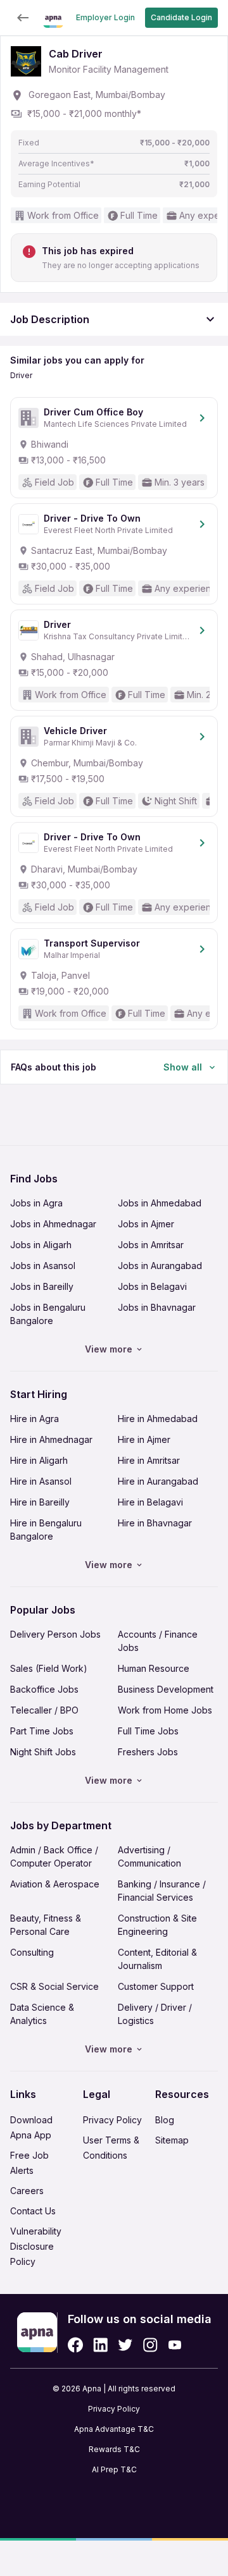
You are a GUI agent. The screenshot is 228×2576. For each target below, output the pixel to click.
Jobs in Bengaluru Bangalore (48, 1314)
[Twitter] (125, 2345)
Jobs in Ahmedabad (160, 1203)
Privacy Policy (112, 2120)
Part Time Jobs (42, 1731)
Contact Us (33, 2211)
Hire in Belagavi (150, 1502)
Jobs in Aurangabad (160, 1266)
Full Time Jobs (148, 1731)
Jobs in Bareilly (42, 1286)
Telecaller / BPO (44, 1710)
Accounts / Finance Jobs (158, 1641)
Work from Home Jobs (165, 1710)
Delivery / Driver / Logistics (155, 2014)
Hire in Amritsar (149, 1460)
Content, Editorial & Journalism (157, 1959)
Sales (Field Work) (49, 1668)
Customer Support (156, 1986)
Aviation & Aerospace (55, 1884)
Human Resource (154, 1668)
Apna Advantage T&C (114, 2429)
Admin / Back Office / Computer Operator (54, 1856)
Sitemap (172, 2140)
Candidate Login (181, 17)
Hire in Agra (35, 1419)
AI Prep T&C (114, 2469)
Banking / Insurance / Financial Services (162, 1891)
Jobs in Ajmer (146, 1224)
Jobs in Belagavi (152, 1286)
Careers (27, 2191)
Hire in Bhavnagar (155, 1523)
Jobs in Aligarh (41, 1245)
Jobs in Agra (36, 1203)
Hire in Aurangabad (158, 1481)
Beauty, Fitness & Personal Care (46, 1925)
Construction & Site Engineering (157, 1925)
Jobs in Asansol (43, 1266)
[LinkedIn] (100, 2345)
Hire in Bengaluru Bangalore (46, 1530)
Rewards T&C (114, 2449)
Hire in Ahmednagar (51, 1439)
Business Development (166, 1689)
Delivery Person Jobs (55, 1634)
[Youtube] (174, 2345)
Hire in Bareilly (40, 1502)
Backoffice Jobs (44, 1689)
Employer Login (105, 17)
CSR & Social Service (54, 1986)
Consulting (32, 1952)
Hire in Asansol (41, 1481)
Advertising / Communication (149, 1856)
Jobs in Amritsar (151, 1245)
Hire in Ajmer (144, 1439)
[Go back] (23, 18)
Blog (165, 2120)
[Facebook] (75, 2345)
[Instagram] (150, 2345)
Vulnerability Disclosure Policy (36, 2246)
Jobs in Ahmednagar (53, 1224)
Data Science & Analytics (42, 2014)
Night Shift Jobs (43, 1752)
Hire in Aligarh (39, 1460)
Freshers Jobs (148, 1752)
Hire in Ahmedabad (158, 1419)
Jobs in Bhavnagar (157, 1307)
